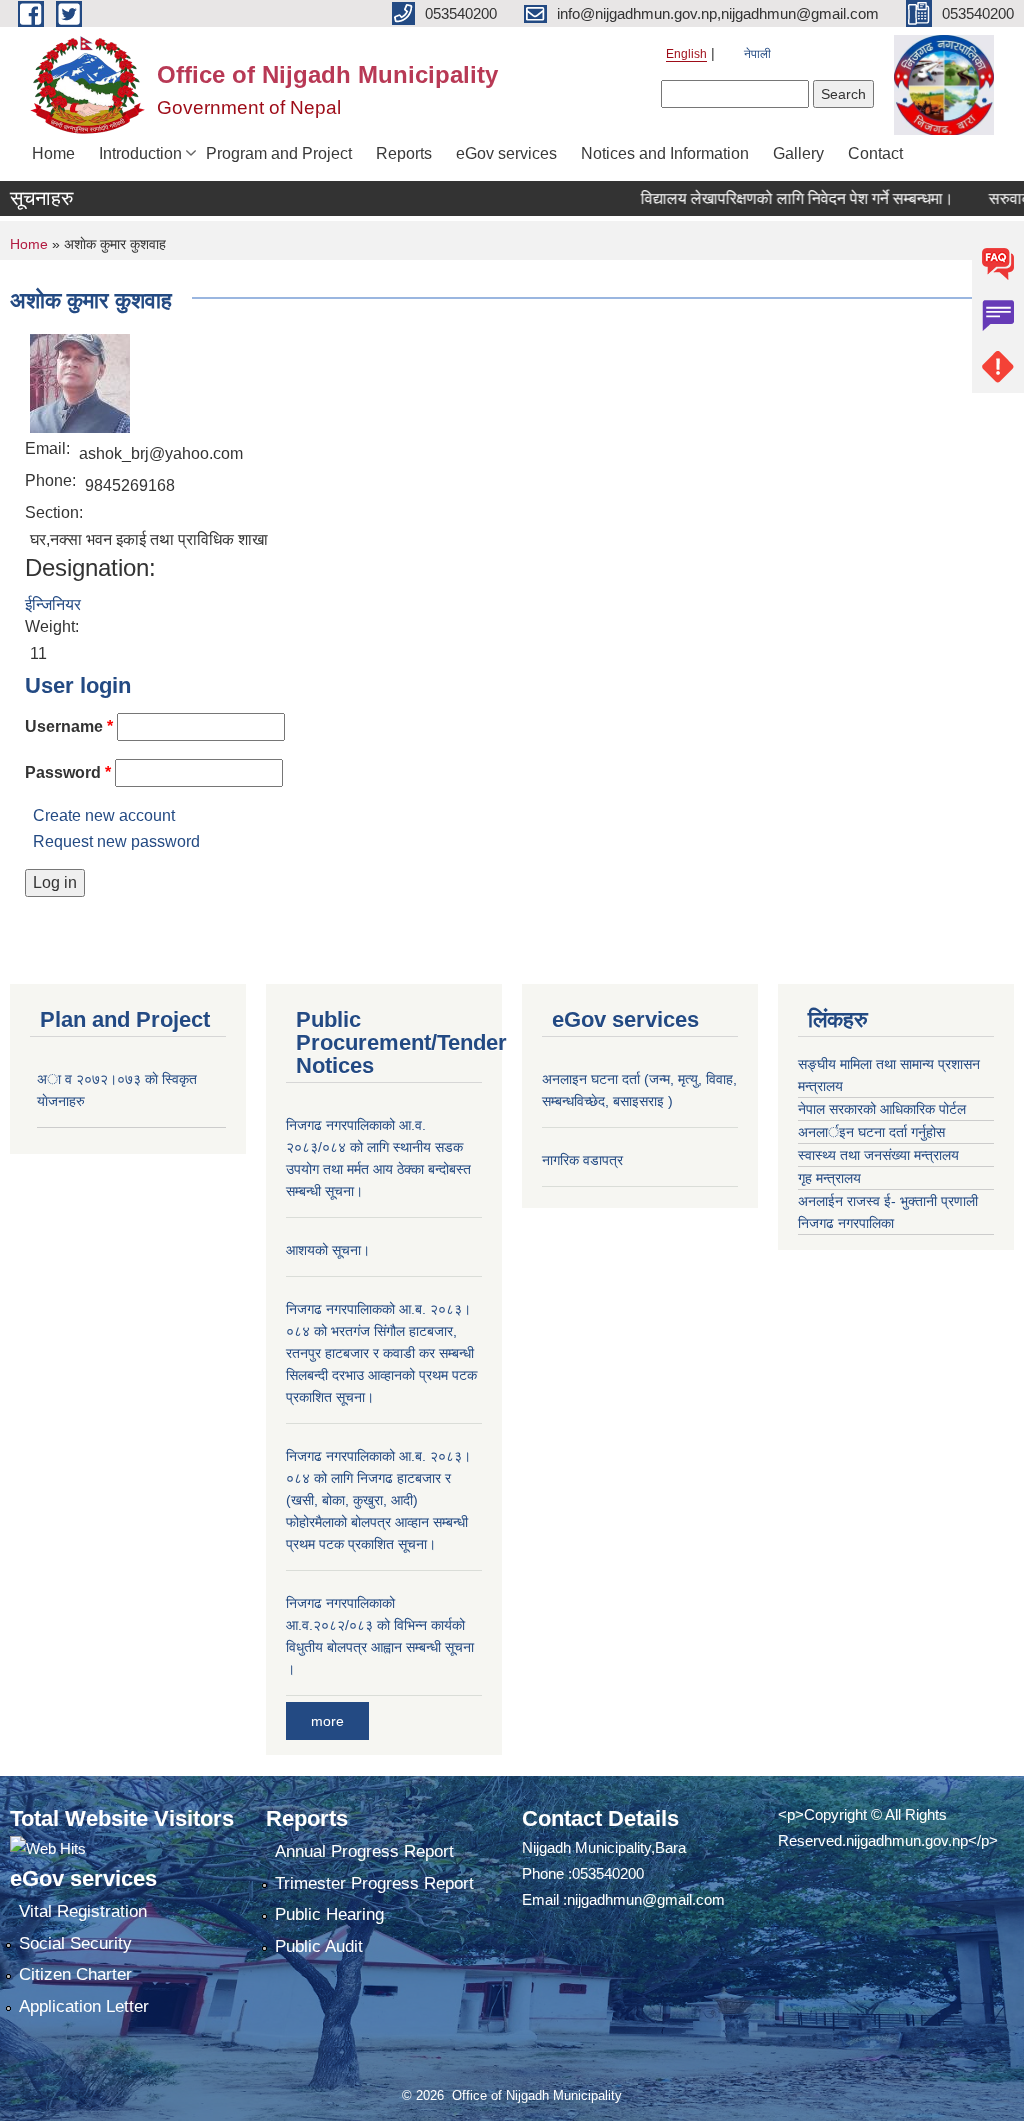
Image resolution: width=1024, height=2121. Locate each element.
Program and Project (279, 153)
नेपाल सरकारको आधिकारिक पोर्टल (882, 1109)
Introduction (140, 153)
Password (68, 772)
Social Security (75, 1943)
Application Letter (84, 2006)
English (686, 54)
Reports (404, 153)
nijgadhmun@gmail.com (646, 1899)
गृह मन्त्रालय (829, 1178)
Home (53, 153)
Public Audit (319, 1946)
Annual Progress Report (364, 1851)
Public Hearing (329, 1914)
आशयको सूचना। (328, 1250)
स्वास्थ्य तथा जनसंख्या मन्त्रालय (878, 1155)
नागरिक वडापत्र (582, 1160)
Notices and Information (665, 153)
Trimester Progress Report (374, 1883)
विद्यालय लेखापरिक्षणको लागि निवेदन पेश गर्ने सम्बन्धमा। (773, 198)
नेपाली (757, 54)
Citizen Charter (75, 1974)
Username (69, 726)
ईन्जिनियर (53, 604)
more (327, 1721)
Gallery (798, 153)
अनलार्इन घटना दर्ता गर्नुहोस (871, 1132)
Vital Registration (83, 1911)
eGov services (506, 153)
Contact (875, 153)
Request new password (116, 841)
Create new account (104, 815)
